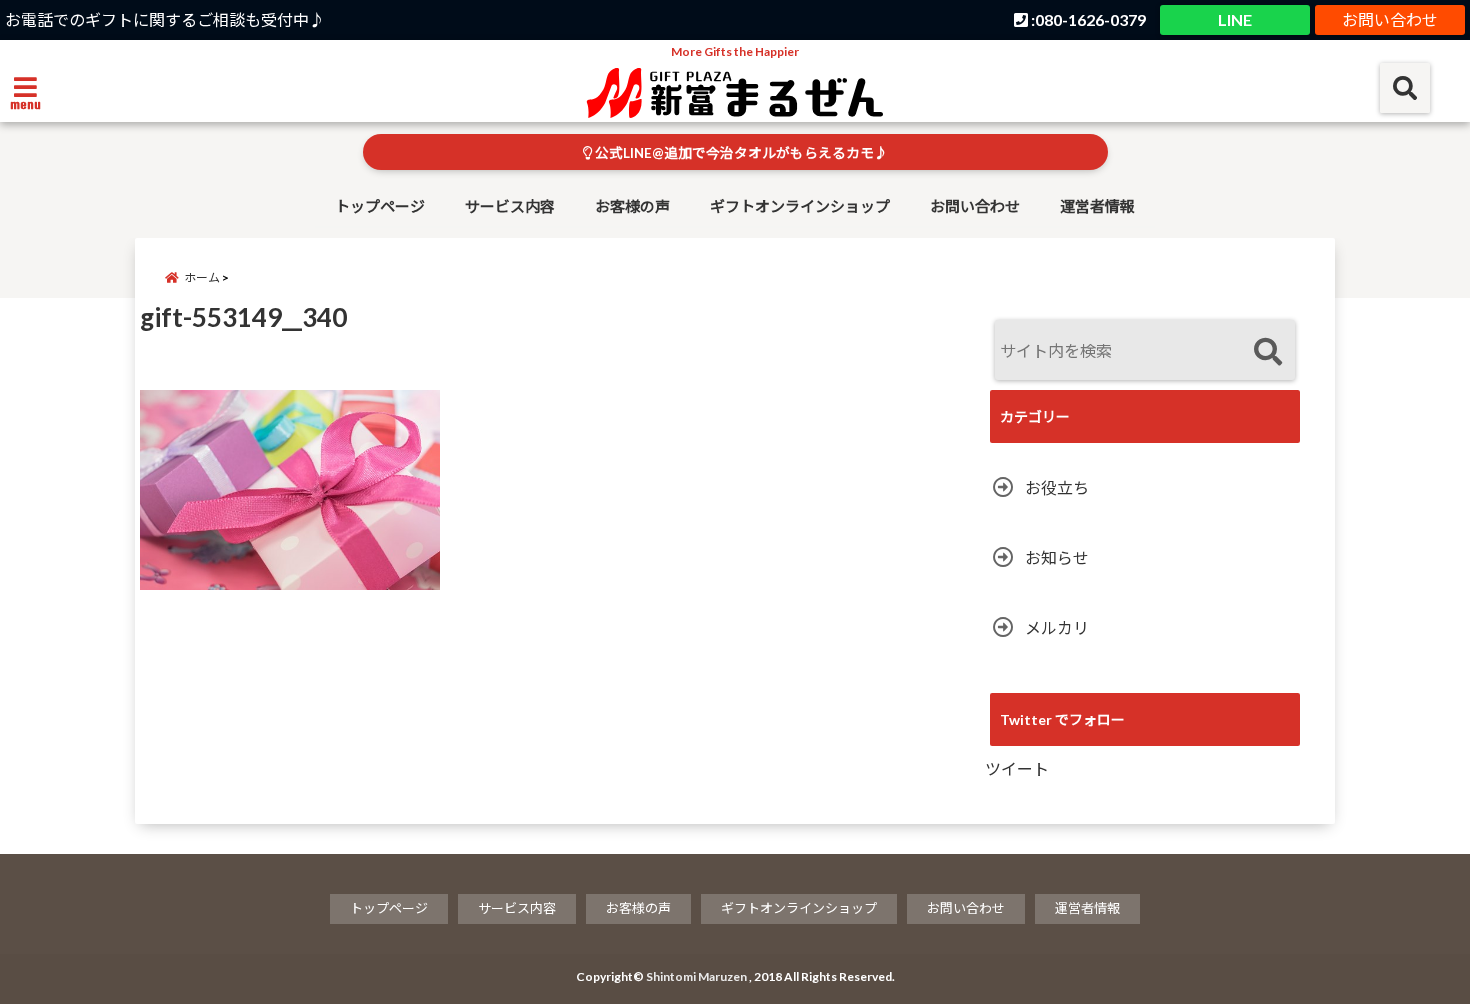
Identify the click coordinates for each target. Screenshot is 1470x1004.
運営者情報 (1097, 206)
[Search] (1267, 352)
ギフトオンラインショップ (800, 206)
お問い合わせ (1390, 19)
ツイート (1017, 768)
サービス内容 (510, 206)
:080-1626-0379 (1087, 19)
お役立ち (1057, 487)
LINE (1235, 19)
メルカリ (1057, 627)
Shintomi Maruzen (696, 976)
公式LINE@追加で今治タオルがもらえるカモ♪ (740, 153)
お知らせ (1057, 557)
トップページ (380, 206)
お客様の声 (632, 206)
